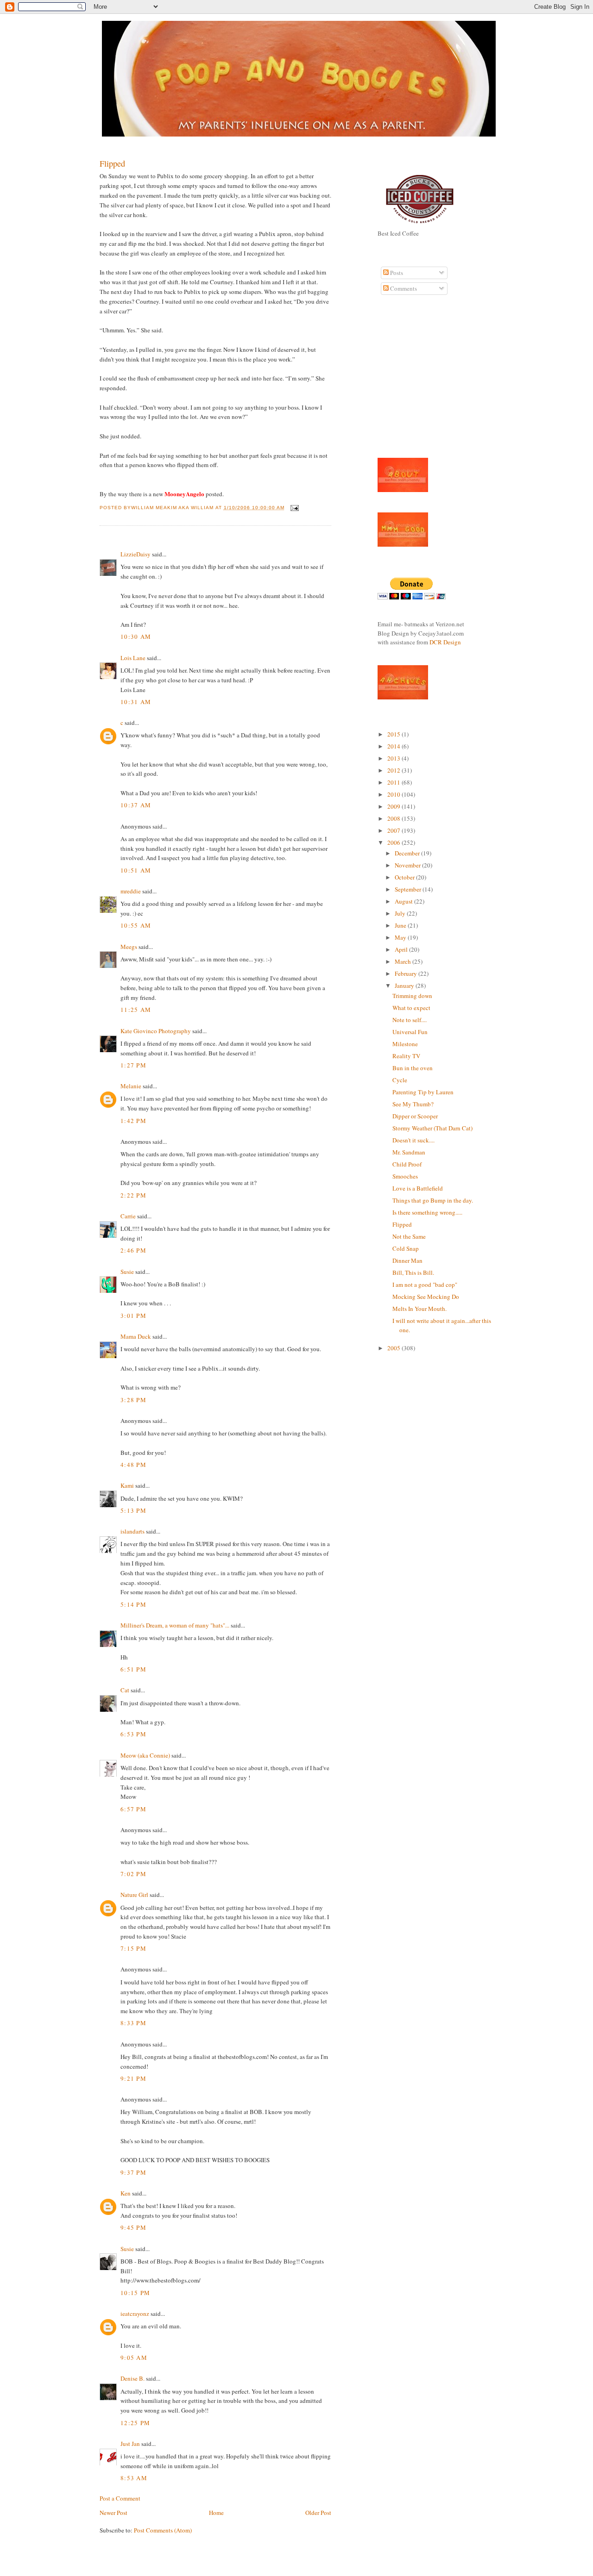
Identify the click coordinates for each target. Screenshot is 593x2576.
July (401, 913)
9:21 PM (133, 2078)
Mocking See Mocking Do (426, 1297)
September (409, 889)
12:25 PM (135, 2423)
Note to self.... (410, 1020)
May (401, 937)
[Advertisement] (405, 381)
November (408, 865)
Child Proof (407, 1164)
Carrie (128, 1216)
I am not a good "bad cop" (425, 1285)
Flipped (112, 163)
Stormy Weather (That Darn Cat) (432, 1128)
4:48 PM (133, 1465)
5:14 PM (133, 1604)
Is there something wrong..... (427, 1212)
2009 (394, 806)
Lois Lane (133, 658)
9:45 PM (133, 2227)
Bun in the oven (413, 1068)
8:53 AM (134, 2478)
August (404, 901)
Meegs (129, 947)
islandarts (132, 1531)
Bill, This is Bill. (413, 1272)
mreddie (131, 891)
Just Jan (130, 2444)
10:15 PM (135, 2293)
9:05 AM (134, 2358)
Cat (125, 1690)
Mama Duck (136, 1336)
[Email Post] (293, 508)
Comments (403, 288)
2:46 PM (133, 1250)
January (405, 985)
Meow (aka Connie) (145, 1755)
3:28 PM (133, 1400)
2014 (394, 746)
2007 (394, 830)
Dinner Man (407, 1260)
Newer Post (114, 2513)
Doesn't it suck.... (413, 1140)
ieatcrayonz (135, 2314)
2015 (394, 734)
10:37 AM (136, 805)
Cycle (400, 1080)
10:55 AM (136, 925)
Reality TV (406, 1056)
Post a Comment (120, 2498)
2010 (394, 794)
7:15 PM (133, 1948)
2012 (394, 770)
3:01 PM (133, 1316)
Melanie (131, 1086)
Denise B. (132, 2378)
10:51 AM (136, 870)
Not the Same (409, 1236)
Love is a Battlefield (418, 1188)
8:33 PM (133, 2023)
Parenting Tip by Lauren (423, 1092)
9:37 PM (133, 2172)
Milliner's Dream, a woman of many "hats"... (175, 1625)
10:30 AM (136, 636)
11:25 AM (136, 1010)
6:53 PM (133, 1734)
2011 (394, 782)
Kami (127, 1485)
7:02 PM (133, 1874)
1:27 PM (133, 1065)
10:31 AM (136, 702)
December (408, 853)
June (401, 925)
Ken (126, 2193)
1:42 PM (133, 1121)
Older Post (318, 2513)
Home (216, 2513)
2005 (394, 1348)
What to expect (411, 1008)
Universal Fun (410, 1032)
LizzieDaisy (136, 554)
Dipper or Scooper (415, 1116)
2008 (394, 818)
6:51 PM (133, 1669)
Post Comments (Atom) (163, 2530)
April (402, 949)
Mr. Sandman (409, 1152)
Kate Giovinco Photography (156, 1031)
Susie (127, 1272)
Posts (396, 273)
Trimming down (412, 996)
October (405, 877)
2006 (394, 842)
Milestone (405, 1044)
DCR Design (445, 642)
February (407, 973)
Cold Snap (406, 1248)
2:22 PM (133, 1195)
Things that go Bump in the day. (433, 1200)
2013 (394, 758)
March (404, 961)
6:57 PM (133, 1809)
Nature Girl (134, 1895)
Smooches (405, 1176)
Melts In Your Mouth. (420, 1309)
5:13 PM (133, 1510)
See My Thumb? (413, 1104)
